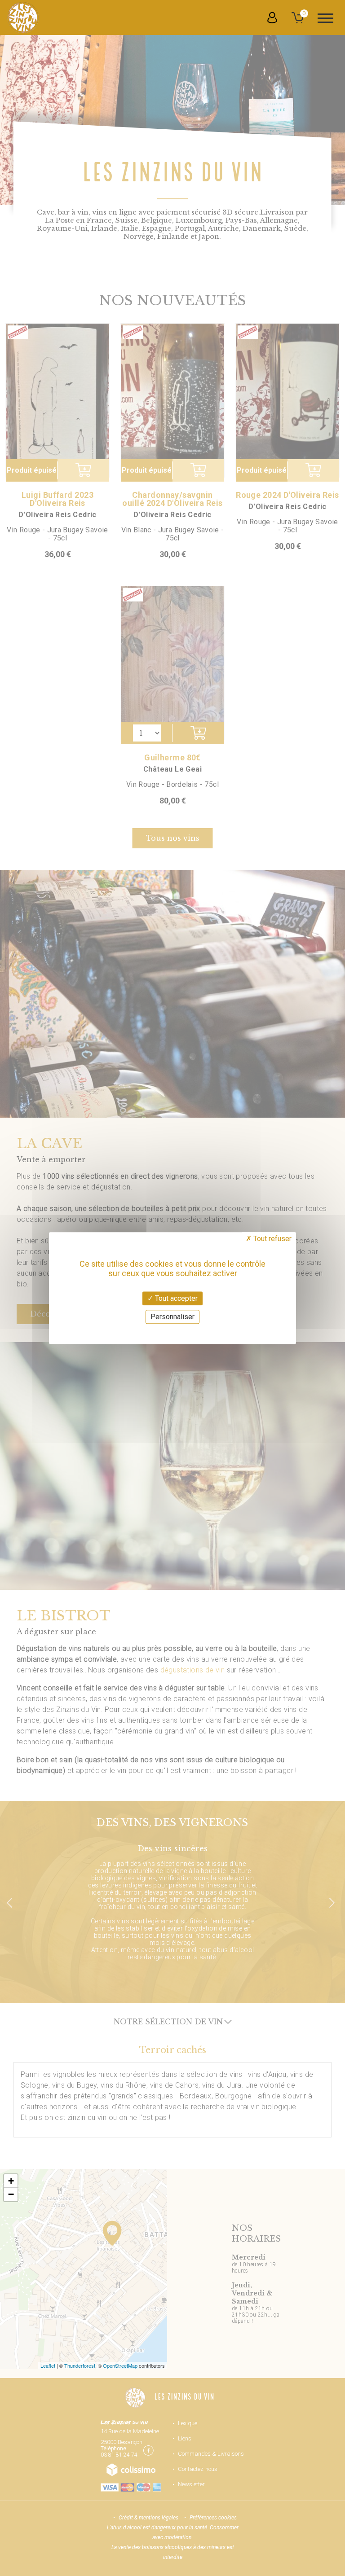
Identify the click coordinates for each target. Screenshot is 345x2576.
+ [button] (11, 2181)
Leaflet (48, 2365)
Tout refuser (272, 1239)
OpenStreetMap (120, 2365)
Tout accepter (175, 1298)
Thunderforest (80, 2365)
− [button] (11, 2194)
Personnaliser (172, 1317)
